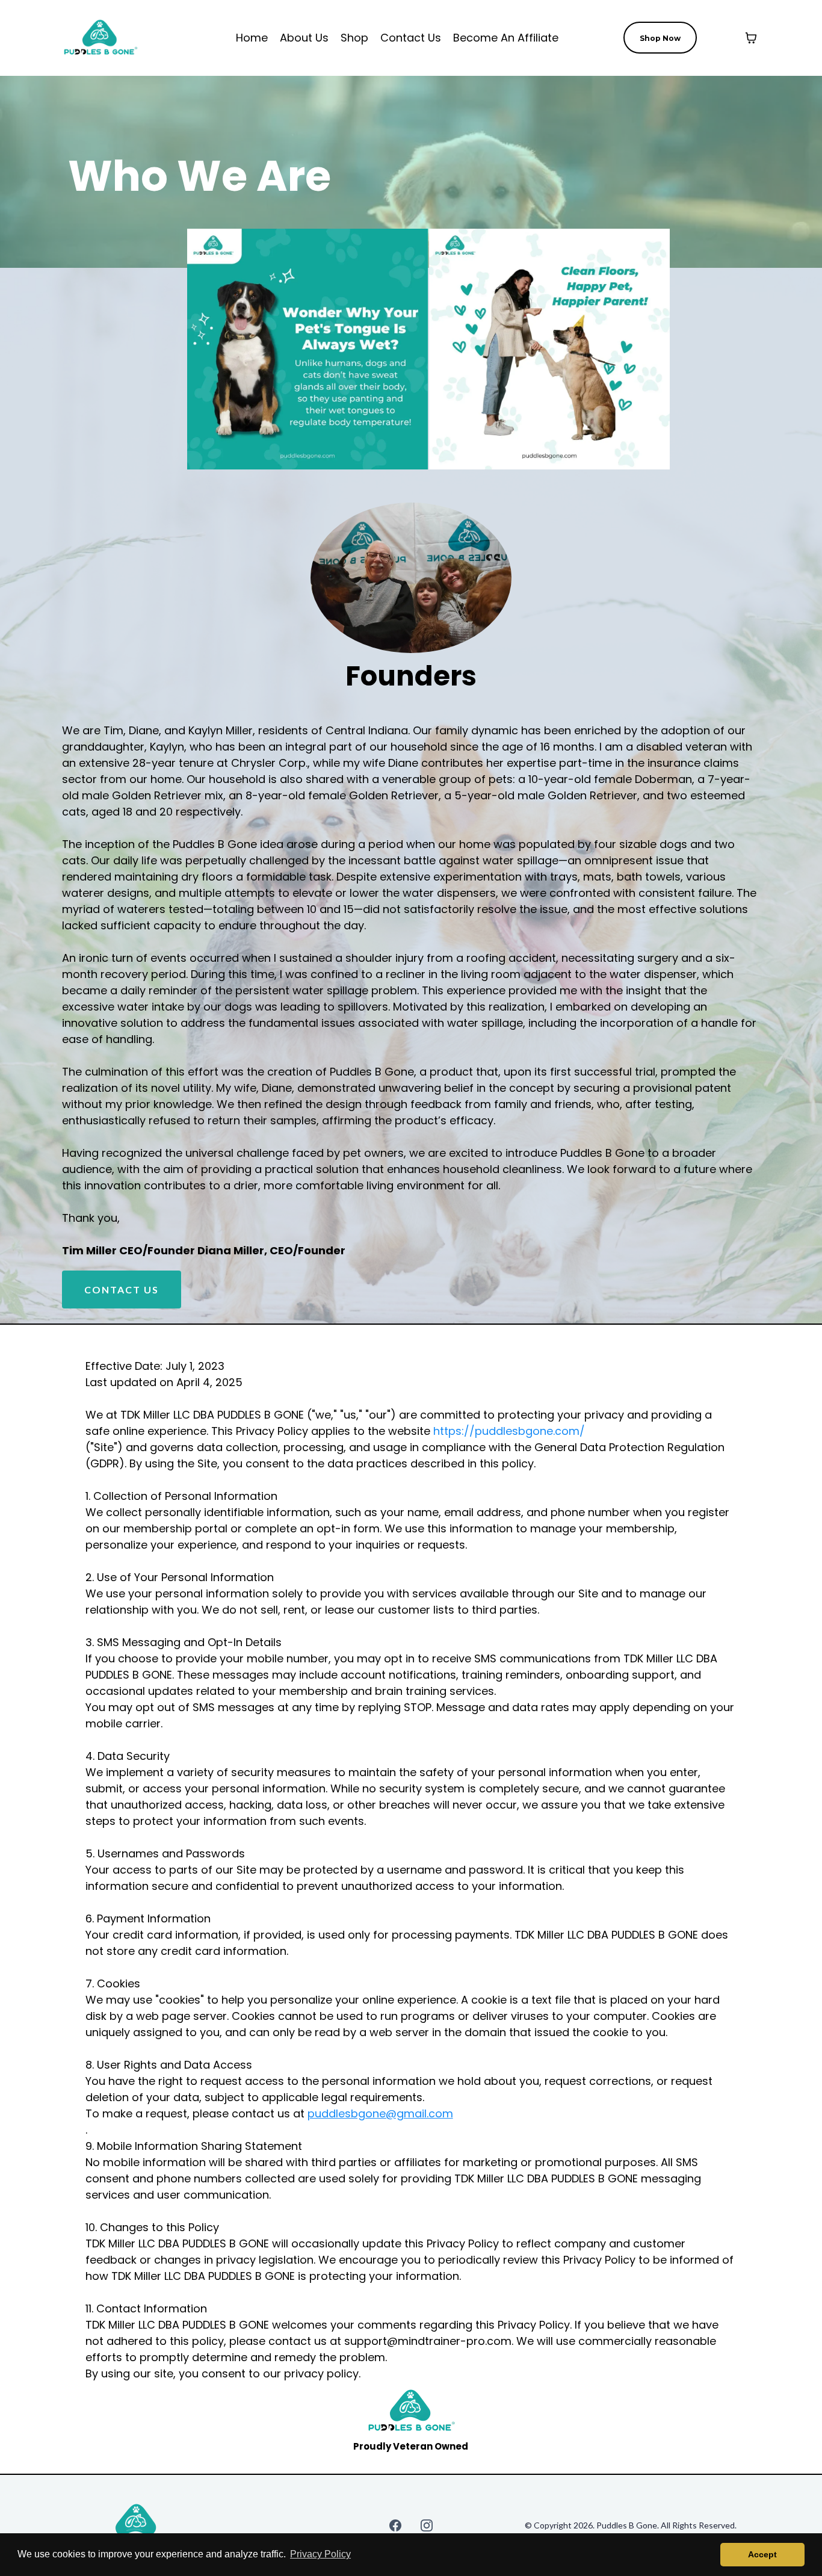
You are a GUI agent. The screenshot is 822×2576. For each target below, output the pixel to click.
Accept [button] (762, 2554)
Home (252, 38)
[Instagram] (427, 2525)
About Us (304, 38)
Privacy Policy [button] (320, 2554)
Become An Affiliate (506, 38)
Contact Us (411, 38)
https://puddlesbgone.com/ (509, 1431)
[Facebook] (395, 2525)
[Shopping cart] (751, 38)
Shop (354, 38)
